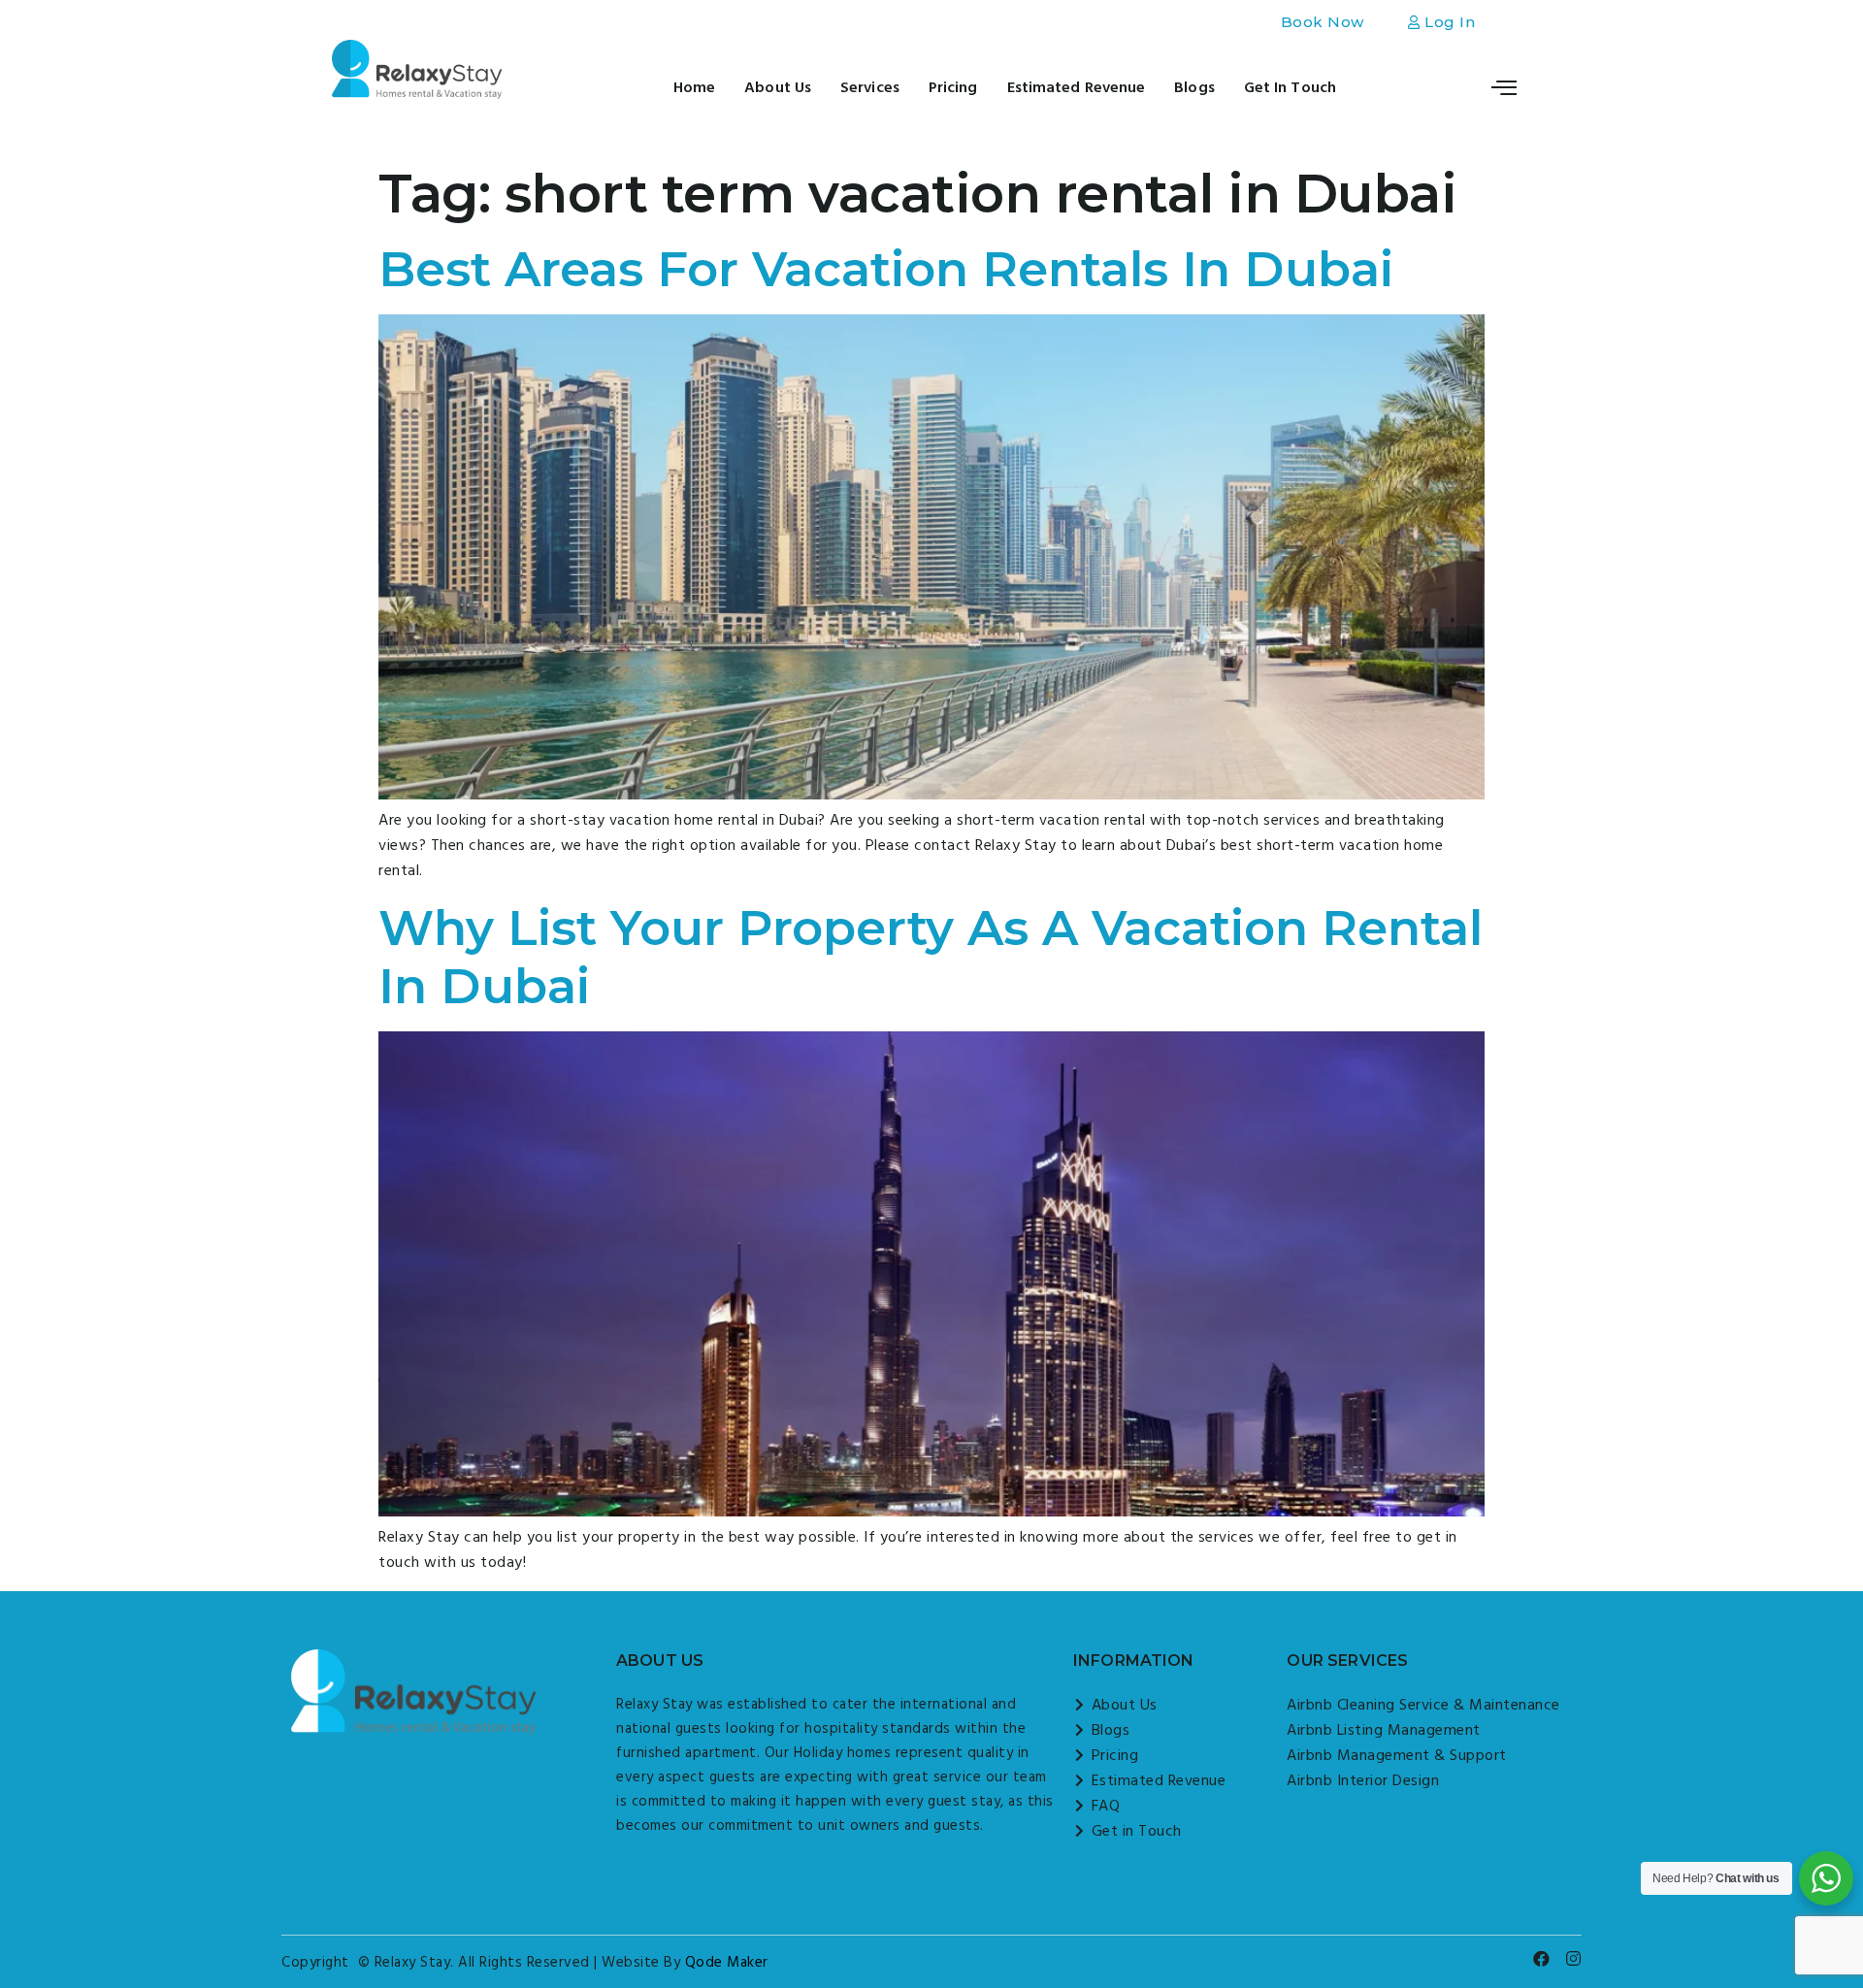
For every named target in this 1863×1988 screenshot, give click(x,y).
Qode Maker (727, 1962)
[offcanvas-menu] (1504, 87)
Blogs (1194, 87)
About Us (778, 87)
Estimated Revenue (1077, 87)
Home (694, 87)
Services (870, 87)
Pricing (953, 87)
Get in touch (1290, 87)
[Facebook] (1542, 1958)
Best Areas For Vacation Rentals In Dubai (893, 269)
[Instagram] (1573, 1958)
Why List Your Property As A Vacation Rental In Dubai (931, 957)
